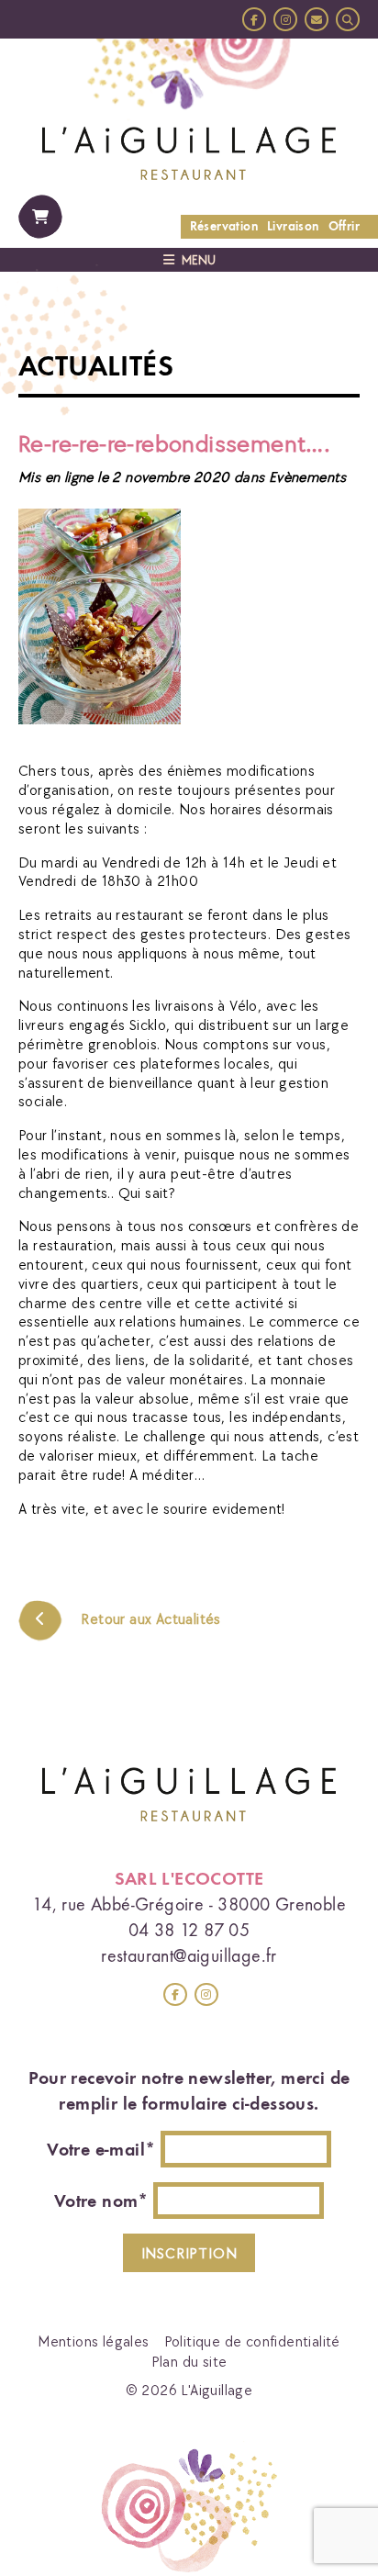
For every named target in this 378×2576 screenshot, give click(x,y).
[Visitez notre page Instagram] (206, 1995)
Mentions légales (93, 2341)
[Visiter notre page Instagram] (285, 19)
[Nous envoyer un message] (317, 19)
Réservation (224, 226)
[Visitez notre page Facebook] (175, 1995)
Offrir (344, 226)
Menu (199, 260)
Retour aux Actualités (149, 1618)
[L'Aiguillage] (189, 151)
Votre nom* (101, 2201)
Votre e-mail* (101, 2149)
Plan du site (189, 2361)
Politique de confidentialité (252, 2341)
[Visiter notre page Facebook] (254, 19)
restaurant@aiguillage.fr (189, 1955)
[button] (348, 19)
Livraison (293, 226)
